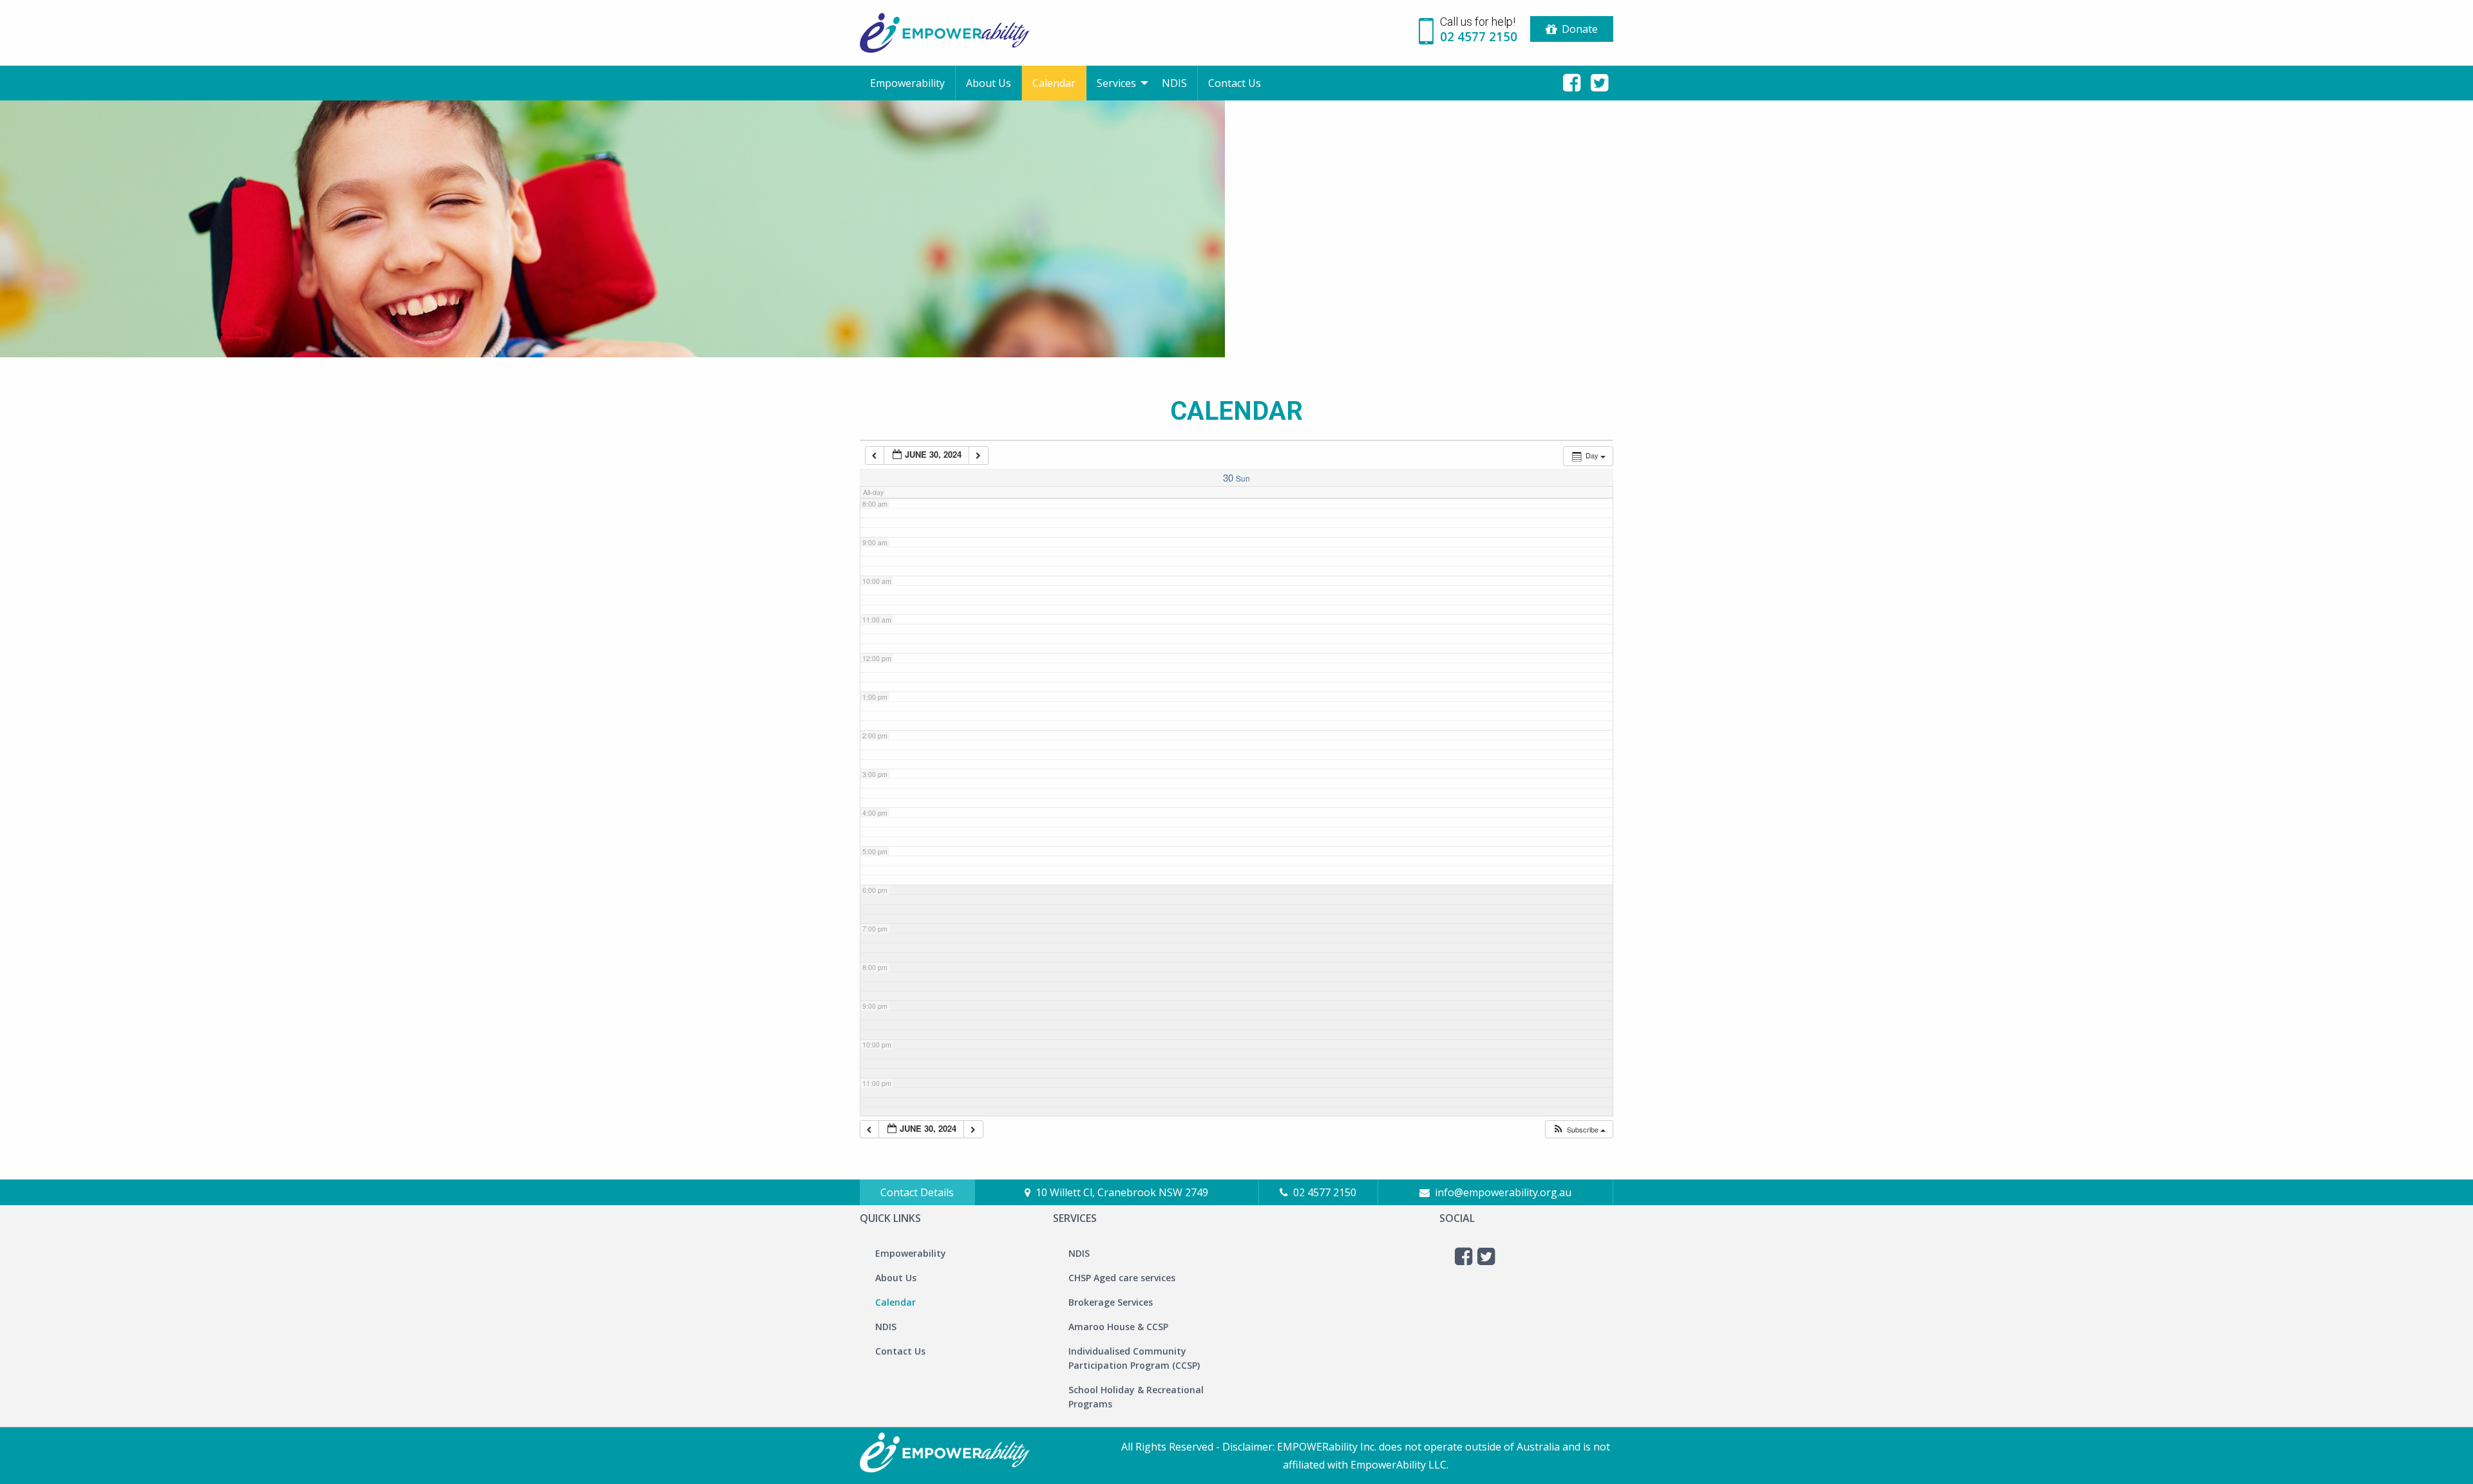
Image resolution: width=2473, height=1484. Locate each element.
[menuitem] (908, 83)
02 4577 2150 (1325, 1192)
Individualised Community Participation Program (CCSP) (1134, 1358)
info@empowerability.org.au (1503, 1192)
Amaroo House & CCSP (1118, 1327)
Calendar (1054, 83)
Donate (1580, 29)
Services (1116, 83)
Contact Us (1235, 83)
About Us (989, 83)
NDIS (1174, 83)
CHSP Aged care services (1122, 1278)
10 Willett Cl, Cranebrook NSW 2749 (1122, 1192)
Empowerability (907, 83)
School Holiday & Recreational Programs (1136, 1397)
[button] (1579, 1130)
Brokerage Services (1111, 1302)
